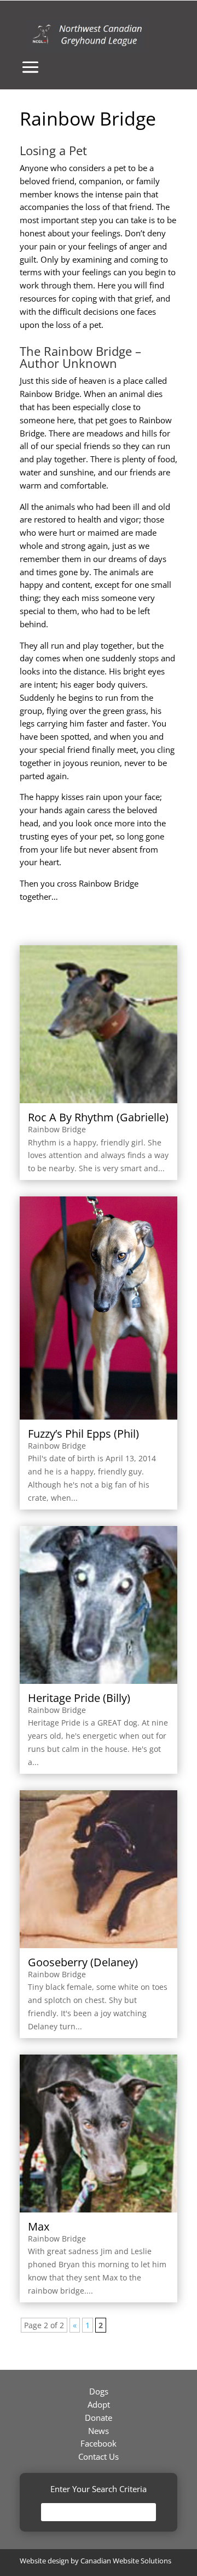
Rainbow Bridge (57, 1129)
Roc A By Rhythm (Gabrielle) (98, 1117)
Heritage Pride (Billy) (79, 1698)
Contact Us (99, 2456)
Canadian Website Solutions (126, 2561)
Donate (99, 2418)
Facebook (99, 2443)
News (99, 2431)
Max (39, 2226)
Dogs (99, 2391)
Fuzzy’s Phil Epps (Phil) (83, 1434)
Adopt (99, 2404)
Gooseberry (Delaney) (83, 1962)
